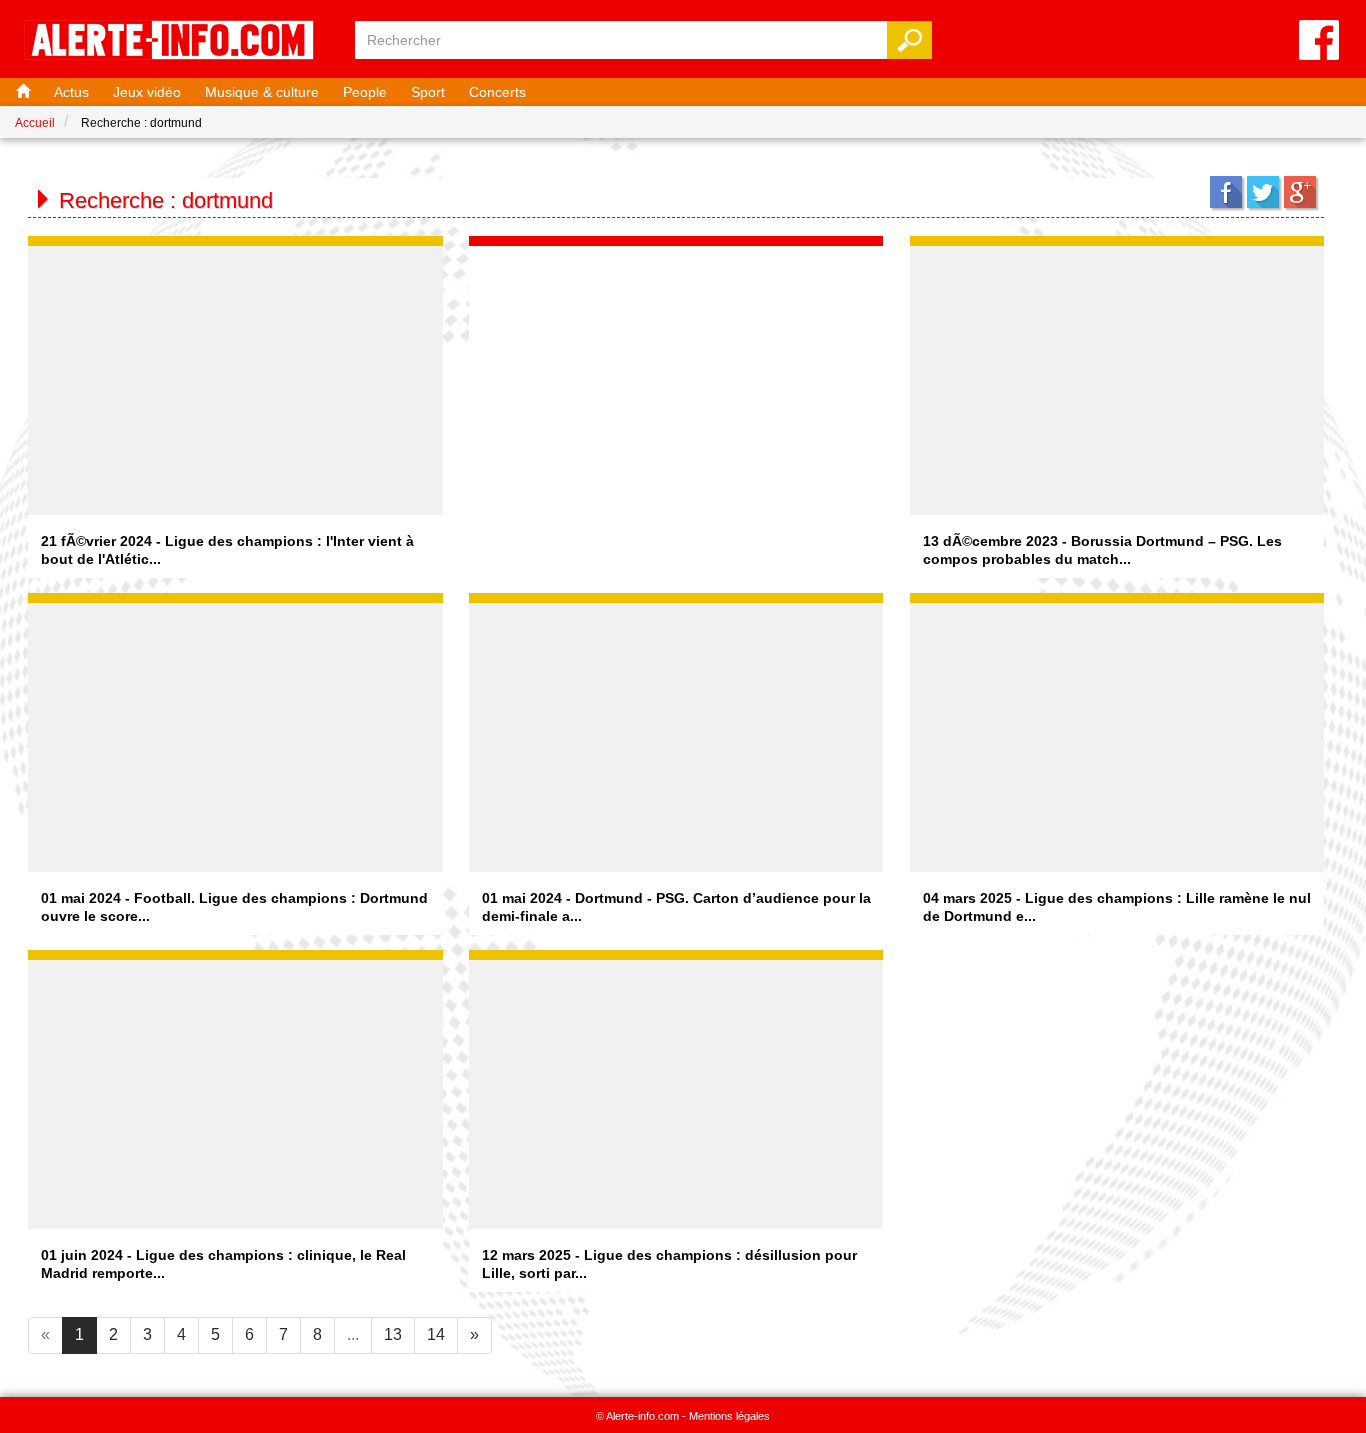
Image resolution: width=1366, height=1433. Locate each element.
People (365, 92)
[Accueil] (21, 92)
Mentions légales (729, 1416)
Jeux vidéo (147, 92)
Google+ (1300, 192)
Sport (428, 92)
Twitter (1263, 192)
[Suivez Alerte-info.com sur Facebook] (1319, 41)
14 (436, 1334)
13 (393, 1334)
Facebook (1226, 192)
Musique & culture (262, 92)
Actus (71, 92)
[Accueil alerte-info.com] (179, 41)
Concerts (497, 92)
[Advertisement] (676, 371)
